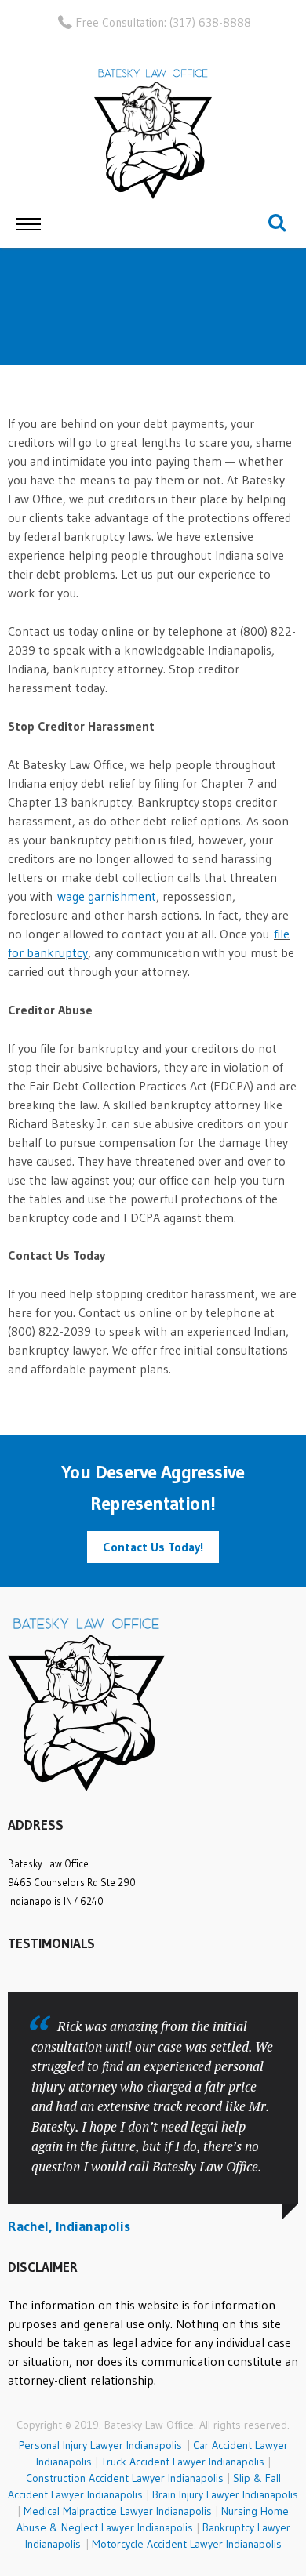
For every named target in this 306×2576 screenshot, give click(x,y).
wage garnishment (107, 896)
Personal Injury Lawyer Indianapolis (103, 2445)
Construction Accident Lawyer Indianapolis (125, 2478)
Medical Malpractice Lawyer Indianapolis (118, 2511)
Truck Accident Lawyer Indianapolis (183, 2462)
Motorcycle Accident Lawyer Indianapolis (187, 2544)
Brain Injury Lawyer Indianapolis (225, 2494)
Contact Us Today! (153, 1547)
